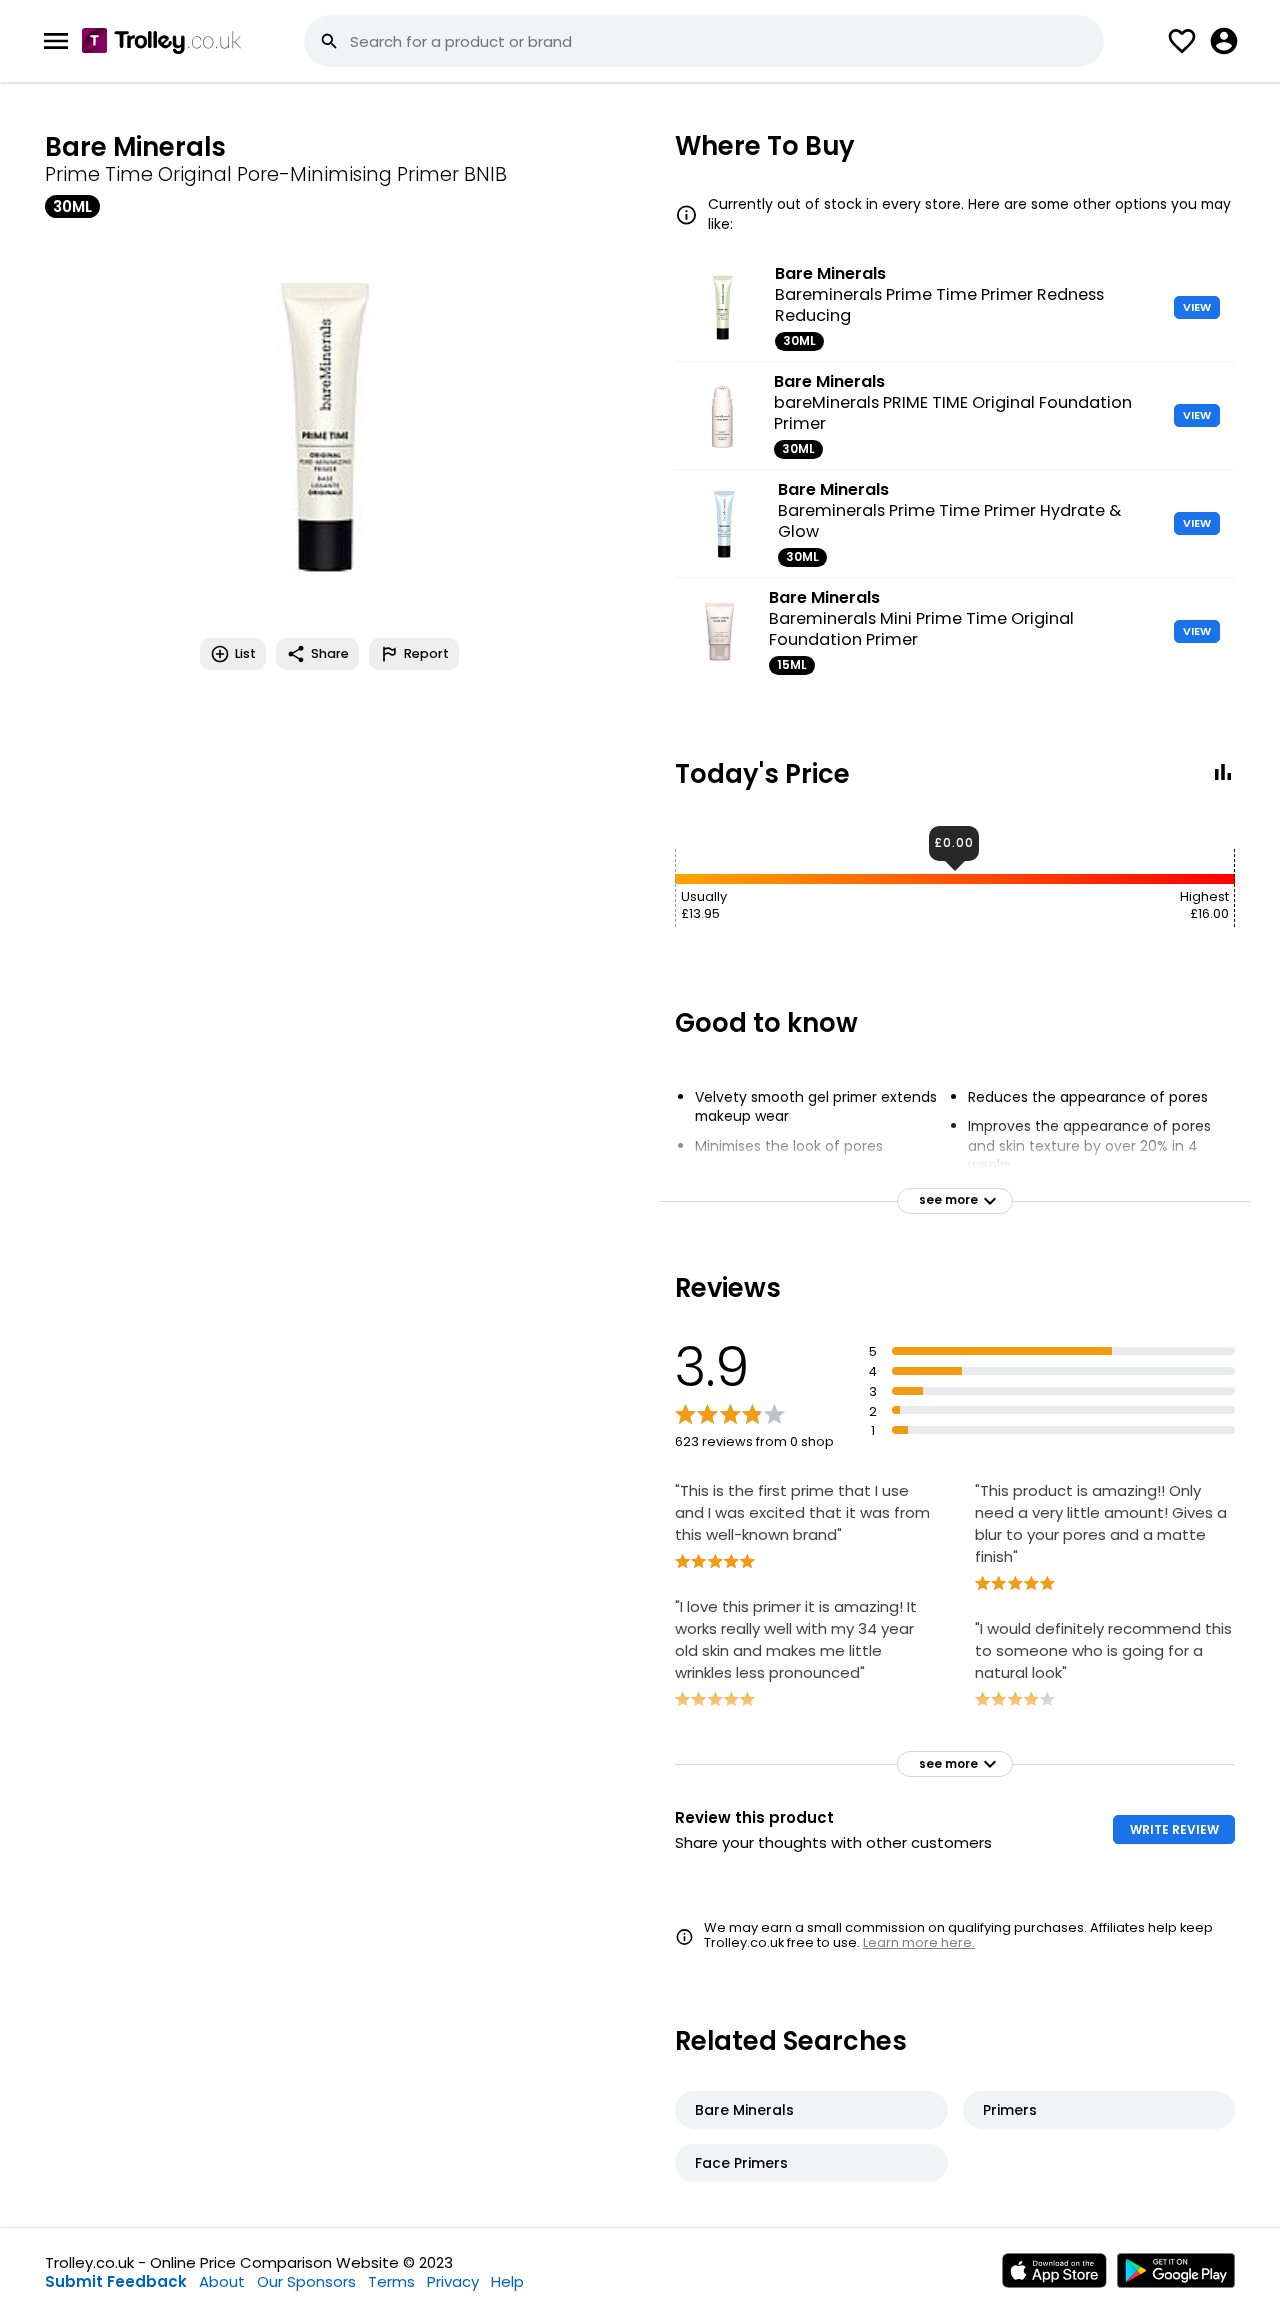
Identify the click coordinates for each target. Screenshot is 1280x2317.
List (245, 653)
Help (507, 2281)
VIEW (1197, 307)
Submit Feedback (116, 2281)
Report (426, 653)
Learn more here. (919, 1942)
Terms (391, 2281)
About (222, 2281)
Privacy (453, 2281)
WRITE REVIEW (1174, 1829)
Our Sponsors (306, 2281)
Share (330, 653)
